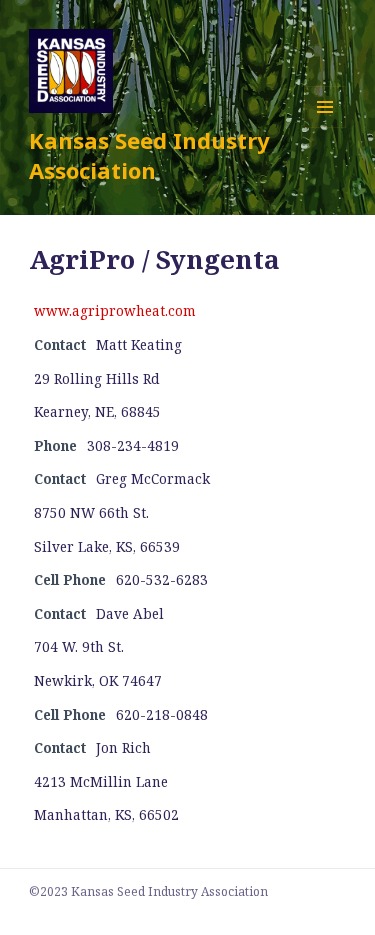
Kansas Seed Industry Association (149, 155)
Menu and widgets (325, 127)
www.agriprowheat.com (115, 311)
